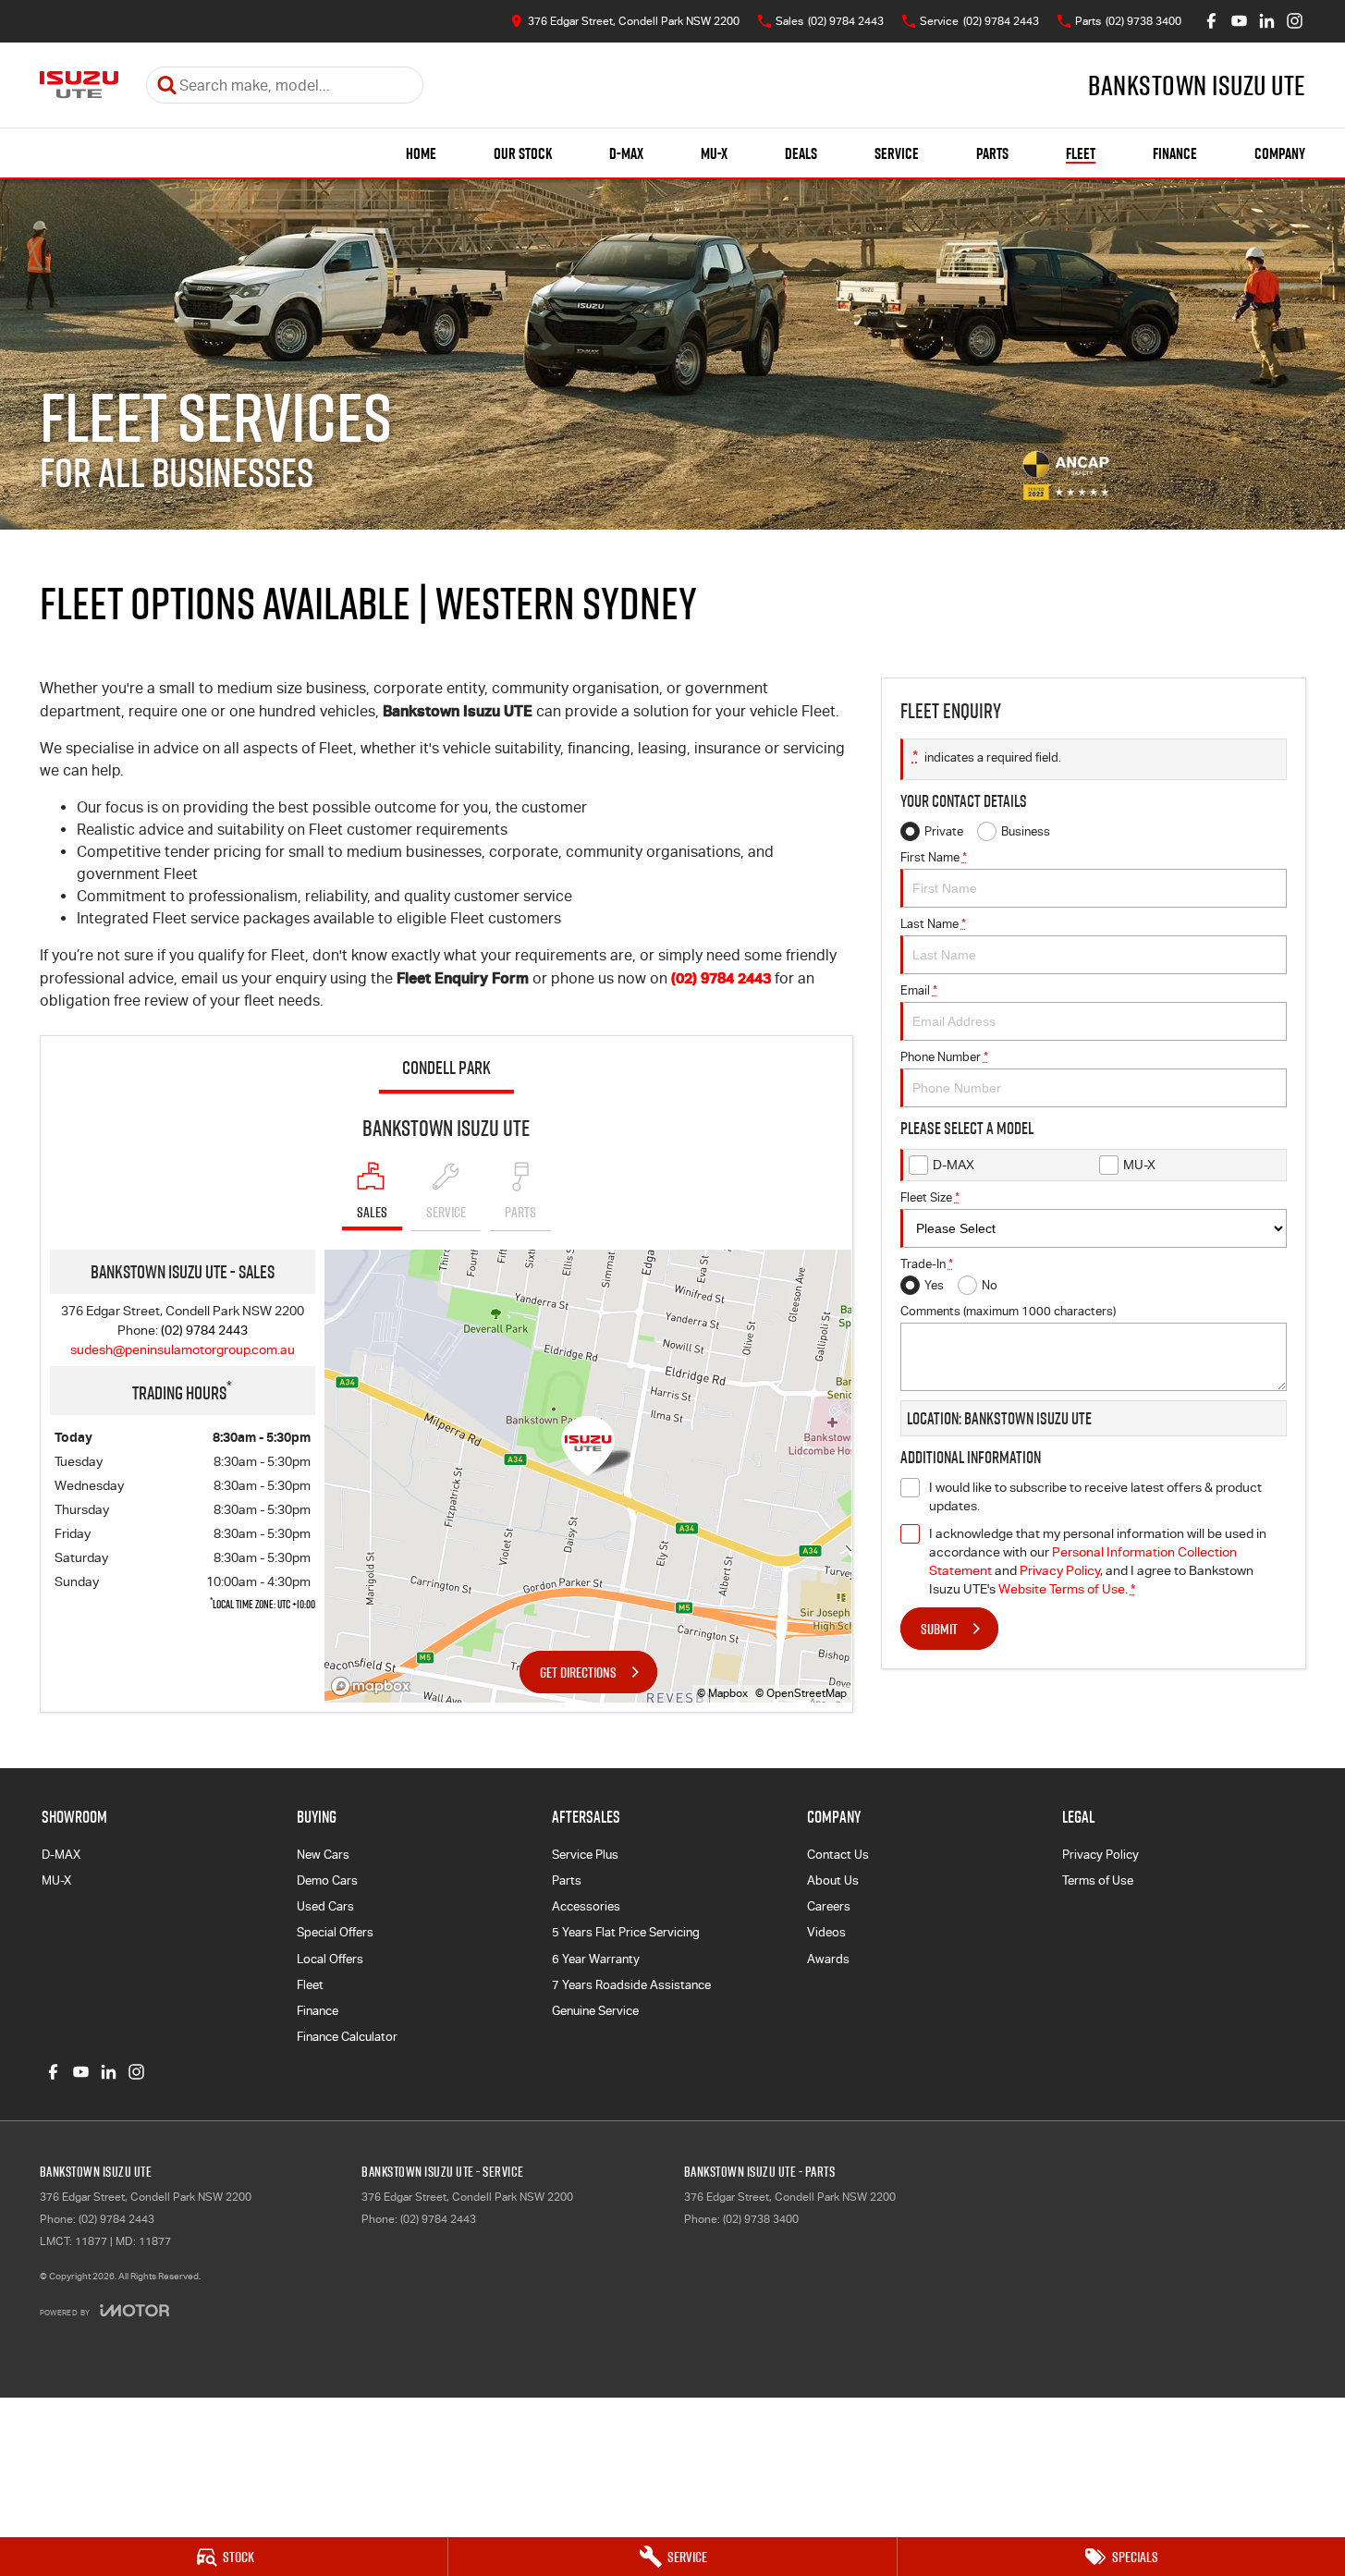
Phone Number (944, 1057)
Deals (801, 153)
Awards (828, 1959)
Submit (939, 1629)
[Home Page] (79, 85)
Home (421, 153)
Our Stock (523, 153)
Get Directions (578, 1672)
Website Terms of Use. (1063, 1589)
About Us (833, 1880)
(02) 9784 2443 (721, 978)
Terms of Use (1098, 1880)
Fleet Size (930, 1197)
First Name (934, 857)
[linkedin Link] (1267, 21)
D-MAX (626, 153)
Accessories (586, 1906)
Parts (992, 153)
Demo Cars (327, 1880)
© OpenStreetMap (801, 1693)
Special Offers (335, 1932)
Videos (826, 1932)
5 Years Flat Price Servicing (626, 1932)
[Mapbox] (374, 1686)
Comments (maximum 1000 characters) (1008, 1311)
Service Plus (585, 1855)
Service (897, 153)
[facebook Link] (1211, 21)
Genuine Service (595, 2011)
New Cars (323, 1855)
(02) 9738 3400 (761, 2219)
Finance (1175, 153)
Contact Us (838, 1855)
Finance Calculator (347, 2037)
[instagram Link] (1295, 21)
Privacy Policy (1060, 1570)
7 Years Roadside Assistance (631, 1985)
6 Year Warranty (596, 1959)
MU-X (714, 153)
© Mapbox (722, 1693)
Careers (829, 1906)
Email (919, 990)
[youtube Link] (1239, 21)
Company (1280, 153)
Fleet (1081, 153)
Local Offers (330, 1959)
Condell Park (446, 1068)
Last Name (933, 924)
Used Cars (325, 1906)
